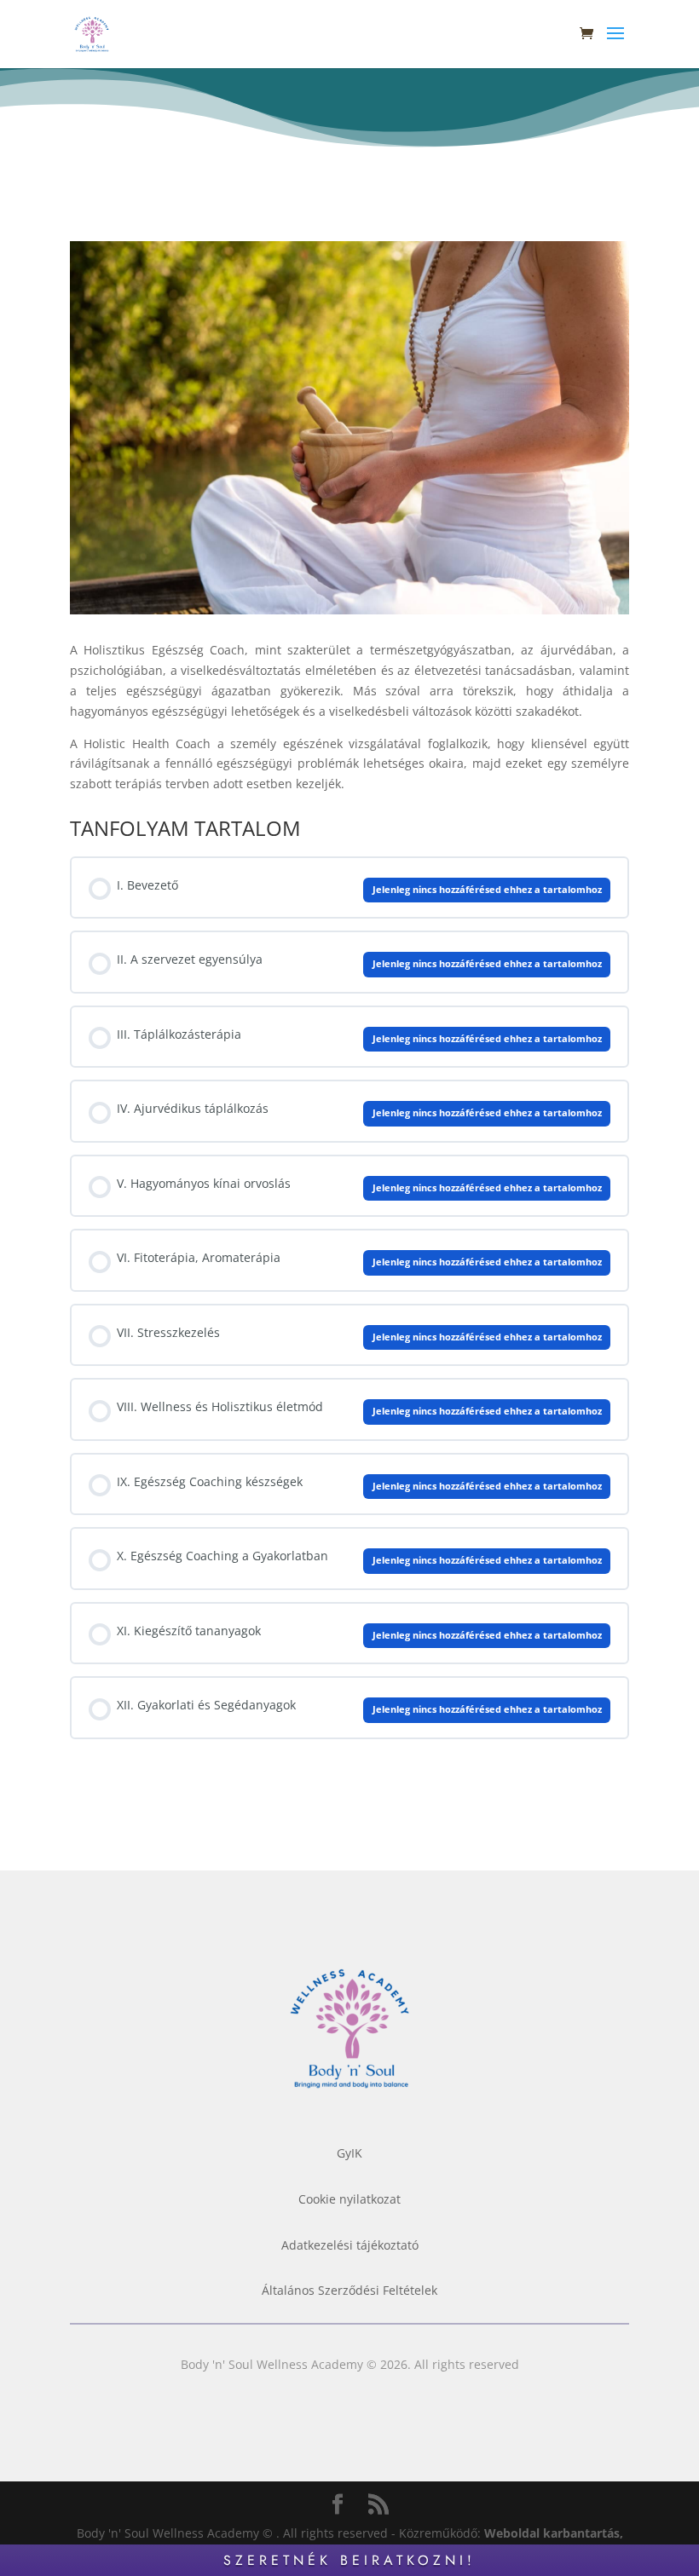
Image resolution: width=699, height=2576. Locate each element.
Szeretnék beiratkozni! (349, 2560)
